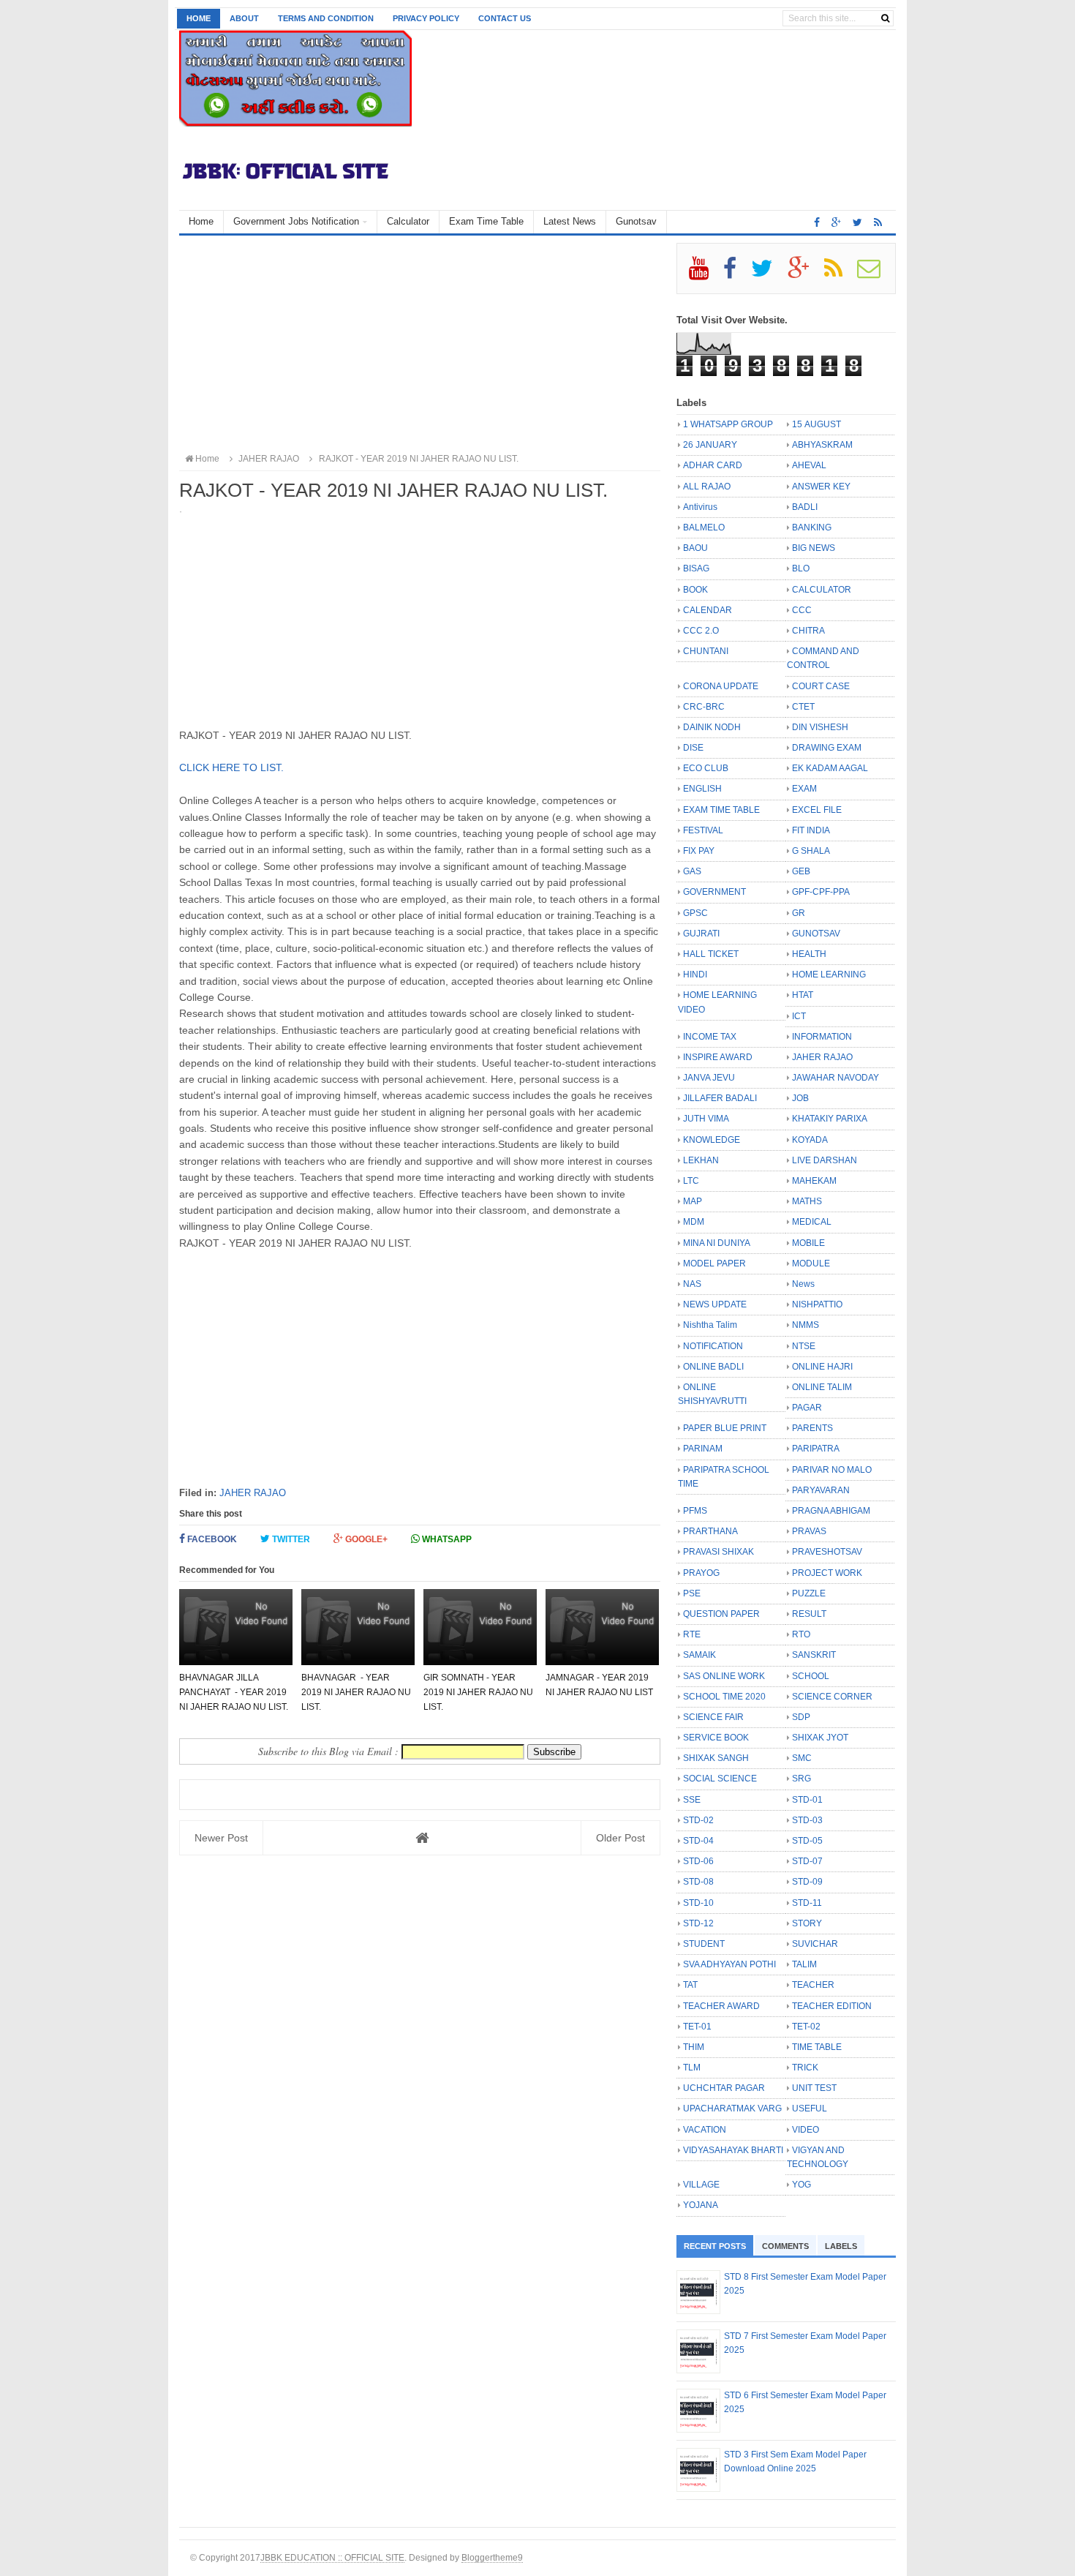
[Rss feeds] (878, 222)
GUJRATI (701, 934)
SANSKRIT (814, 1655)
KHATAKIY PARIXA (830, 1119)
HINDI (695, 975)
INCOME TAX (710, 1037)
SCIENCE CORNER (832, 1697)
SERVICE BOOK (716, 1738)
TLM (692, 2068)
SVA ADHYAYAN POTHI (729, 1964)
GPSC (695, 913)
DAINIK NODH (712, 727)
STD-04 (698, 1841)
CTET (803, 707)
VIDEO (806, 2130)
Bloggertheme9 (492, 2557)
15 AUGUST (816, 424)
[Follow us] (857, 222)
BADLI (805, 507)
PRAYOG (701, 1573)
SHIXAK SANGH (716, 1758)
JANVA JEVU (709, 1078)
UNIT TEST (814, 2088)
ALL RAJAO (707, 487)
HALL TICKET (711, 954)
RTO (801, 1634)
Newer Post (221, 1838)
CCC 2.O (701, 631)
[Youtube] (705, 274)
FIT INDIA (811, 830)
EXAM (804, 789)
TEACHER (813, 1985)
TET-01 (697, 2027)
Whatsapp (446, 1539)
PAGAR (807, 1408)
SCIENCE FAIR (713, 1717)
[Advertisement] (420, 345)
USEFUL (810, 2109)
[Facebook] (736, 274)
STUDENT (704, 1944)
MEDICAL (812, 1222)
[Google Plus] (805, 274)
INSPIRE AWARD (718, 1057)
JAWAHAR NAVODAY (836, 1078)
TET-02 (806, 2027)
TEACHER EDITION (832, 2006)
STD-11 (807, 1903)
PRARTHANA (710, 1531)
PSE (692, 1593)
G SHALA (811, 851)
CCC (802, 610)
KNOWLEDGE (712, 1140)
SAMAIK (699, 1655)
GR (799, 913)
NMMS (806, 1325)
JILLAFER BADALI (720, 1098)
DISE (693, 748)
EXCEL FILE (817, 810)
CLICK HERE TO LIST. (231, 767)
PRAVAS (809, 1531)
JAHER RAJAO (253, 1493)
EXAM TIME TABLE (721, 810)
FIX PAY (699, 851)
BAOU (695, 548)
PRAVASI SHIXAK (718, 1552)
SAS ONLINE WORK (724, 1676)
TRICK (805, 2068)
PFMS (695, 1511)
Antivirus (700, 507)
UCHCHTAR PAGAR (724, 2088)
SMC (802, 1758)
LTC (691, 1181)
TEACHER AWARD (721, 2006)
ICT (799, 1016)
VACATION (705, 2130)
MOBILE (808, 1243)
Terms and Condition (326, 18)
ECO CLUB (706, 768)
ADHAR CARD (713, 465)
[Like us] (817, 222)
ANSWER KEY (821, 487)
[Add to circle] (836, 222)
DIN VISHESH (820, 727)
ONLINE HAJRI (822, 1367)
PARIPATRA (816, 1449)
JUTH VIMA (706, 1119)
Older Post (621, 1838)
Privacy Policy (426, 18)
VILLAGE (701, 2185)
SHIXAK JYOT (820, 1738)
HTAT (803, 995)
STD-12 (698, 1923)
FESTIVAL (703, 830)
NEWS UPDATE (715, 1304)
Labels (841, 2246)
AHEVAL (809, 465)
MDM (694, 1222)
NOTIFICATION (713, 1346)
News (803, 1284)
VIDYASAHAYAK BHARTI (733, 2150)
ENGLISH (702, 789)
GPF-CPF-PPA (821, 892)
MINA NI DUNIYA (717, 1243)
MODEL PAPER (714, 1263)
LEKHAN (701, 1160)
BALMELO (704, 527)
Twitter (290, 1539)
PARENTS (812, 1428)
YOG (801, 2185)
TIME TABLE (817, 2047)
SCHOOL (811, 1676)
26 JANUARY (710, 445)
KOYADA (810, 1140)
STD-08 (698, 1882)
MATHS (807, 1201)
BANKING (812, 527)
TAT (690, 1985)
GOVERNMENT (714, 892)
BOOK (695, 590)
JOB (800, 1098)
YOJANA (701, 2205)
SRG (801, 1779)
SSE (692, 1800)
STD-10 (698, 1903)
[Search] (885, 18)
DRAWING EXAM (827, 748)
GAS (692, 871)
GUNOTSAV (816, 934)
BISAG (696, 568)
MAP (693, 1201)
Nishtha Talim (710, 1325)
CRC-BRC (704, 707)
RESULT (809, 1614)
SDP (801, 1717)
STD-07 (807, 1861)
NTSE (804, 1346)
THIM (694, 2047)
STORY (807, 1923)
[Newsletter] (875, 274)
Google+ (365, 1539)
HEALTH (809, 954)
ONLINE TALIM (822, 1387)
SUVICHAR (815, 1944)
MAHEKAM (814, 1181)
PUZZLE (809, 1593)
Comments (785, 2246)
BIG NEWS (814, 548)
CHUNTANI (706, 651)
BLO (801, 568)
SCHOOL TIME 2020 (724, 1697)
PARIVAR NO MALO (832, 1470)
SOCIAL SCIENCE (720, 1779)
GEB (801, 871)
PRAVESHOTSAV (827, 1552)
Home (199, 18)
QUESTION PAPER (721, 1614)
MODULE (811, 1263)
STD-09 (807, 1882)
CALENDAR (708, 610)
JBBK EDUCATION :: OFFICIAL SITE (332, 2557)
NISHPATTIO (817, 1304)
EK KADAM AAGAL (830, 768)
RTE (692, 1634)
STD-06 (698, 1861)
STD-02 (698, 1820)
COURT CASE (821, 686)
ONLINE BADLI (713, 1367)
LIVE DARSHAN (825, 1160)
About (244, 18)
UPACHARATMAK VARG (732, 2109)
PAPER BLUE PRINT (725, 1428)
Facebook (211, 1539)
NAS (692, 1284)
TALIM (804, 1964)
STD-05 (807, 1841)
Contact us (505, 18)
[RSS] (840, 274)
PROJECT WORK (827, 1573)
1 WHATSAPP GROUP (728, 424)
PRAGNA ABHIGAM (831, 1511)
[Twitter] (768, 274)
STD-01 (807, 1800)
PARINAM (703, 1449)
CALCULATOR (822, 590)
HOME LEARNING (829, 975)
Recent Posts (715, 2246)
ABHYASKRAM (822, 445)
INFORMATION (822, 1037)
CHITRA (808, 631)
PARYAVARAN (821, 1490)
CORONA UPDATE (721, 686)
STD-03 (807, 1820)
